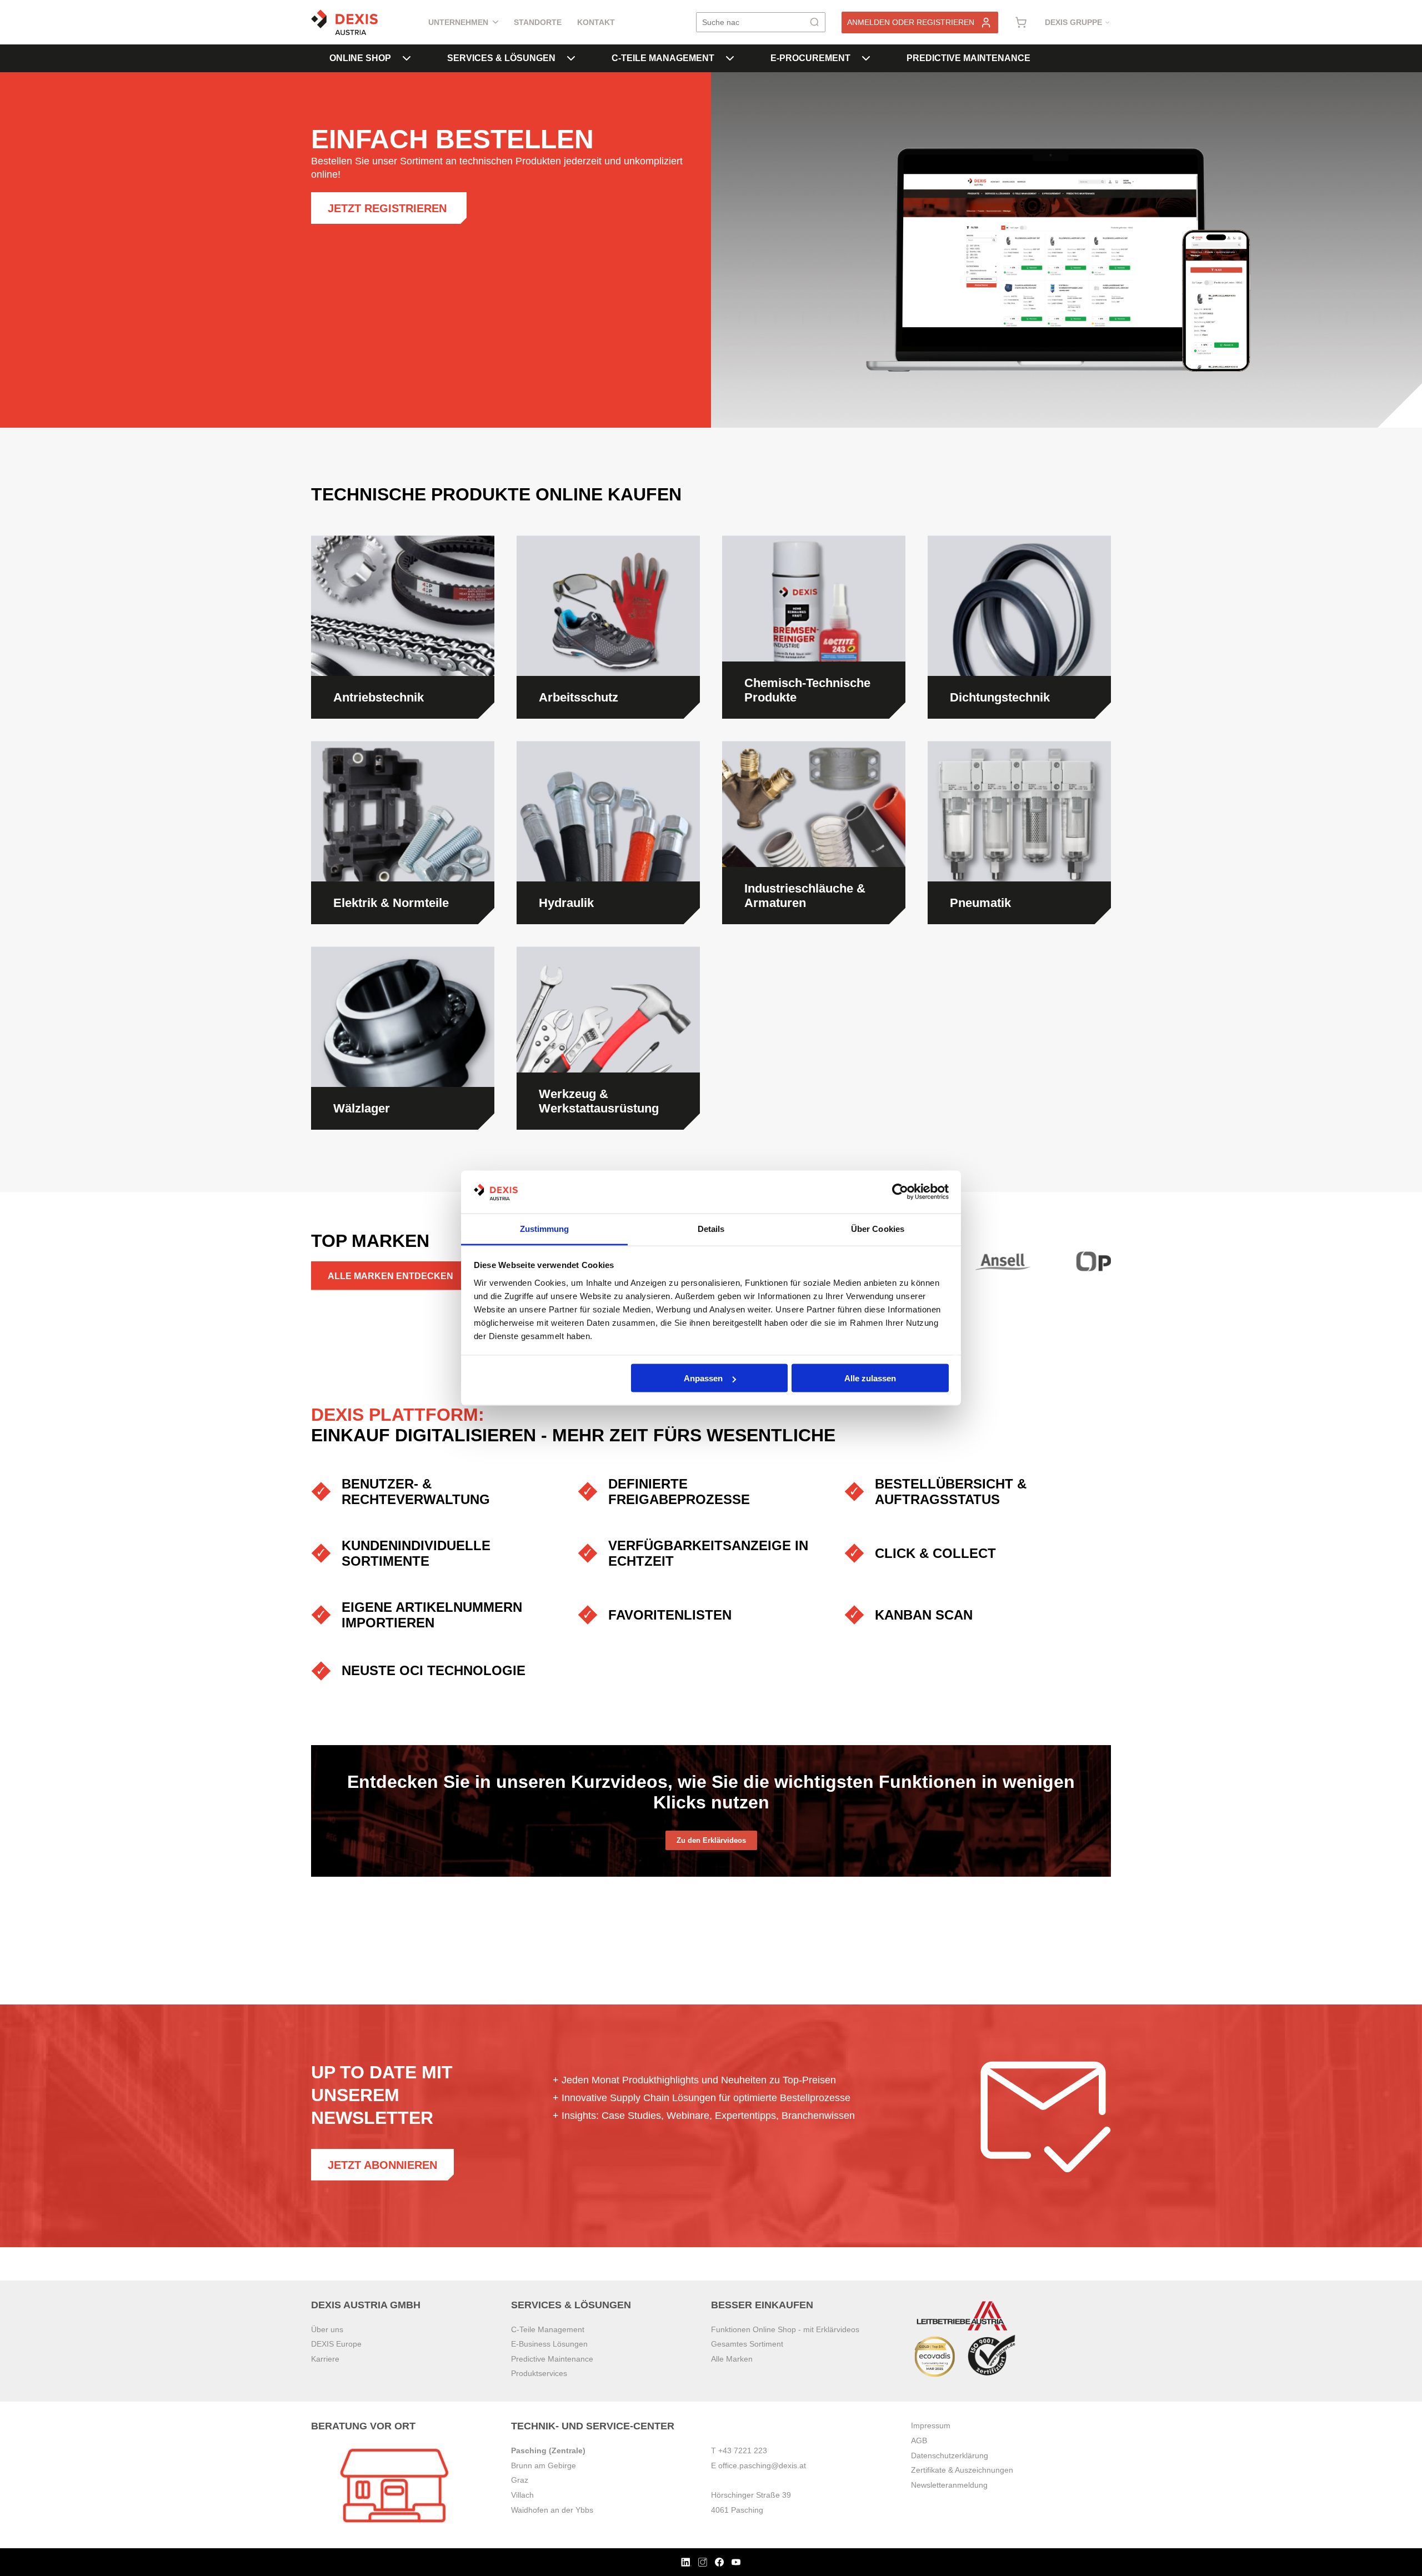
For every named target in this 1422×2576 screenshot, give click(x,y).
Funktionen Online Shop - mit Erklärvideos (785, 2329)
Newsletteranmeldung (949, 2485)
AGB (919, 2440)
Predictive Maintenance (968, 58)
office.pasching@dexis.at (762, 2465)
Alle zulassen (870, 1378)
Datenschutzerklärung (950, 2455)
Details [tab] (711, 1228)
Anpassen (703, 1378)
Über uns (327, 2329)
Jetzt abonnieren (382, 2165)
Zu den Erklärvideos (711, 1840)
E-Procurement (810, 58)
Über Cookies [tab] (878, 1228)
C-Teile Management (663, 58)
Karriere (325, 2359)
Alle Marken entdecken (390, 1276)
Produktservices (539, 2373)
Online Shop (360, 58)
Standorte (538, 22)
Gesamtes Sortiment (747, 2344)
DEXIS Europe (336, 2344)
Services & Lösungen (501, 58)
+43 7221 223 (743, 2450)
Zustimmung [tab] (545, 1228)
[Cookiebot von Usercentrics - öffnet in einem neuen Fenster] (900, 1192)
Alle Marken (732, 2359)
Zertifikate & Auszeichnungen (962, 2470)
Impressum (931, 2425)
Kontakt (596, 22)
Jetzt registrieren (389, 208)
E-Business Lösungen (549, 2344)
